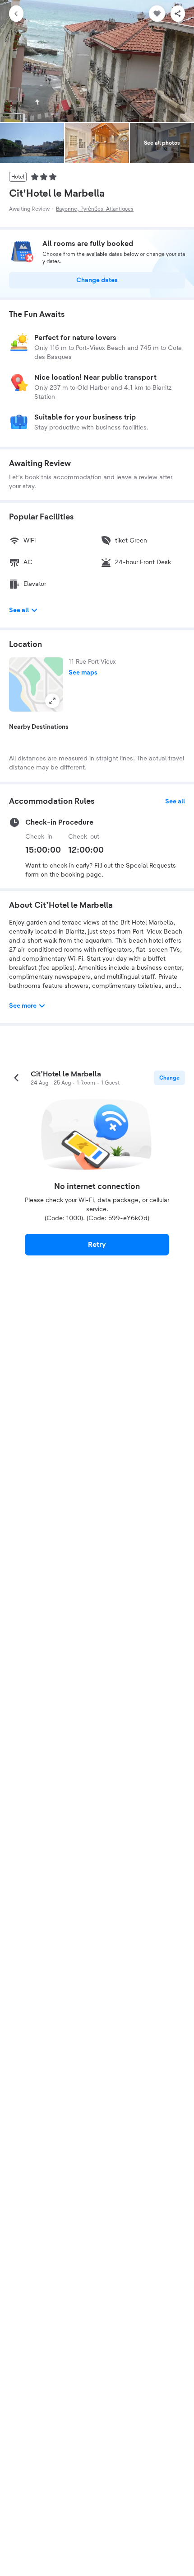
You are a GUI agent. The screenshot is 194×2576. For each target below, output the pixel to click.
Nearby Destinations (39, 727)
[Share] (178, 14)
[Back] (16, 14)
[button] (36, 684)
